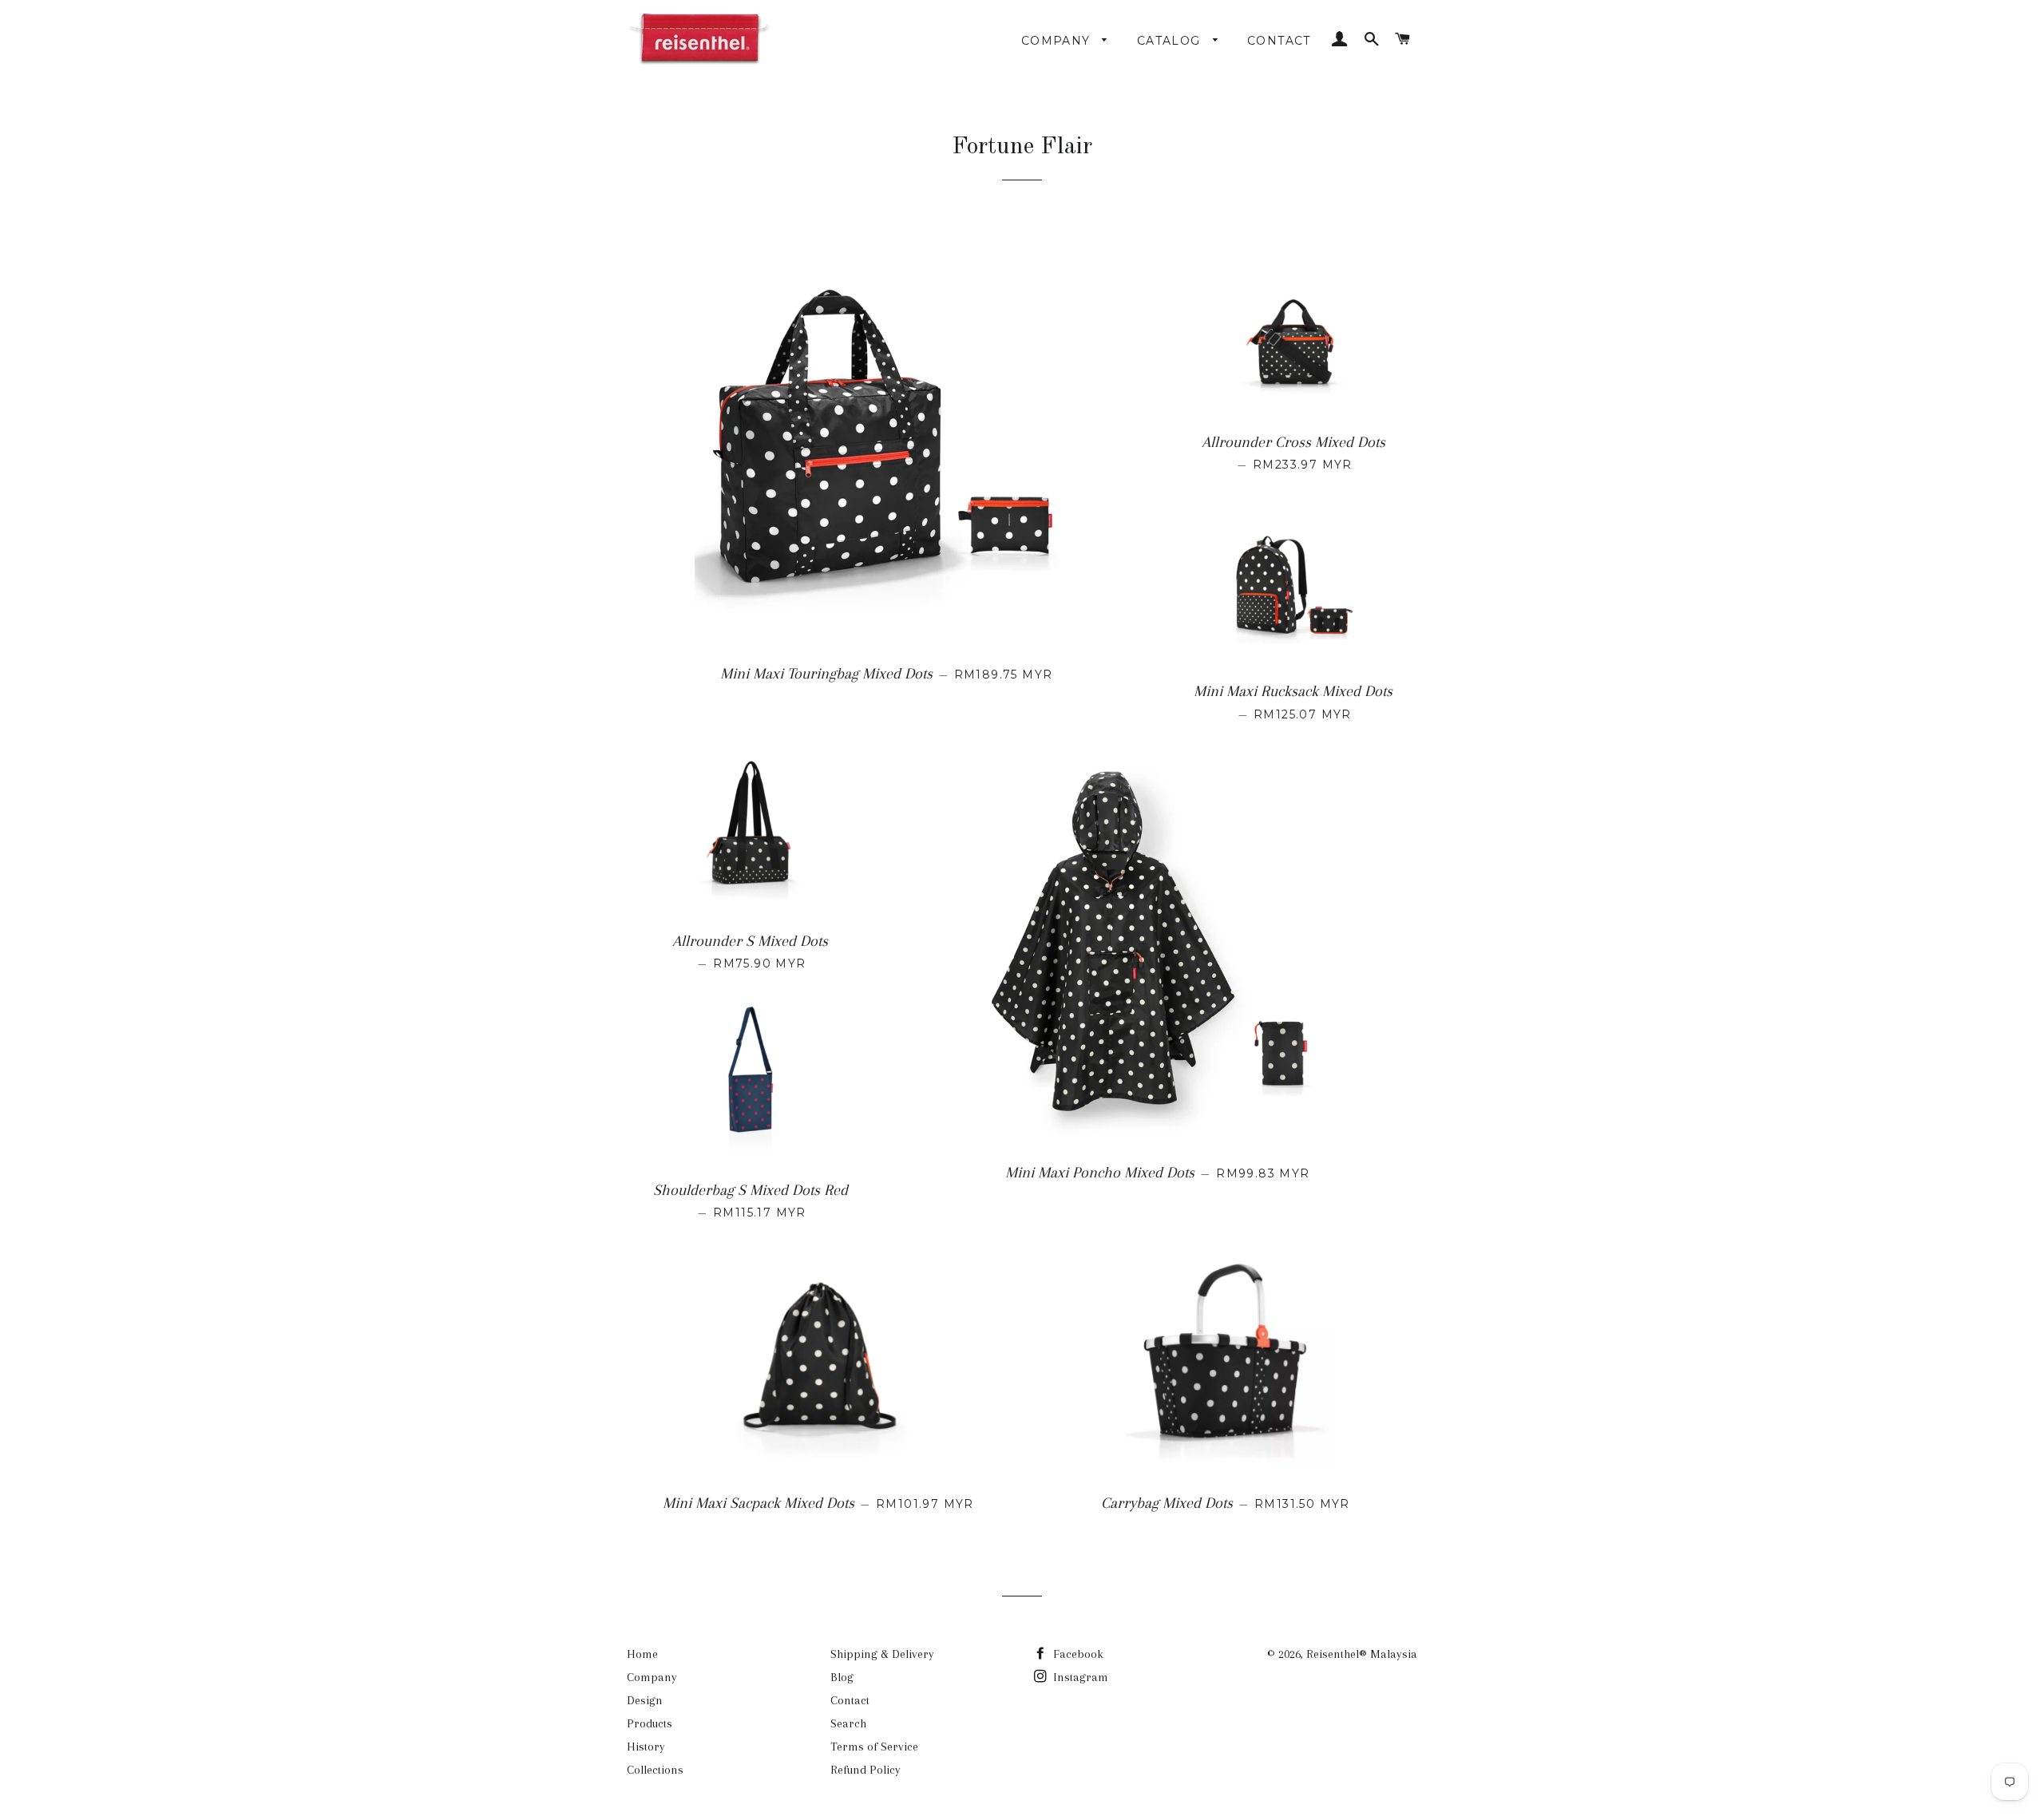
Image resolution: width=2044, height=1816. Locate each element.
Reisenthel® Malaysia (1362, 1654)
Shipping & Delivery (882, 1654)
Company (1058, 41)
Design (645, 1700)
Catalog (1171, 41)
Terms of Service (874, 1747)
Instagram (1079, 1677)
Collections (655, 1770)
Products (650, 1723)
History (646, 1747)
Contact (1279, 41)
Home (642, 1654)
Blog (842, 1677)
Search (848, 1723)
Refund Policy (866, 1770)
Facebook (1077, 1654)
